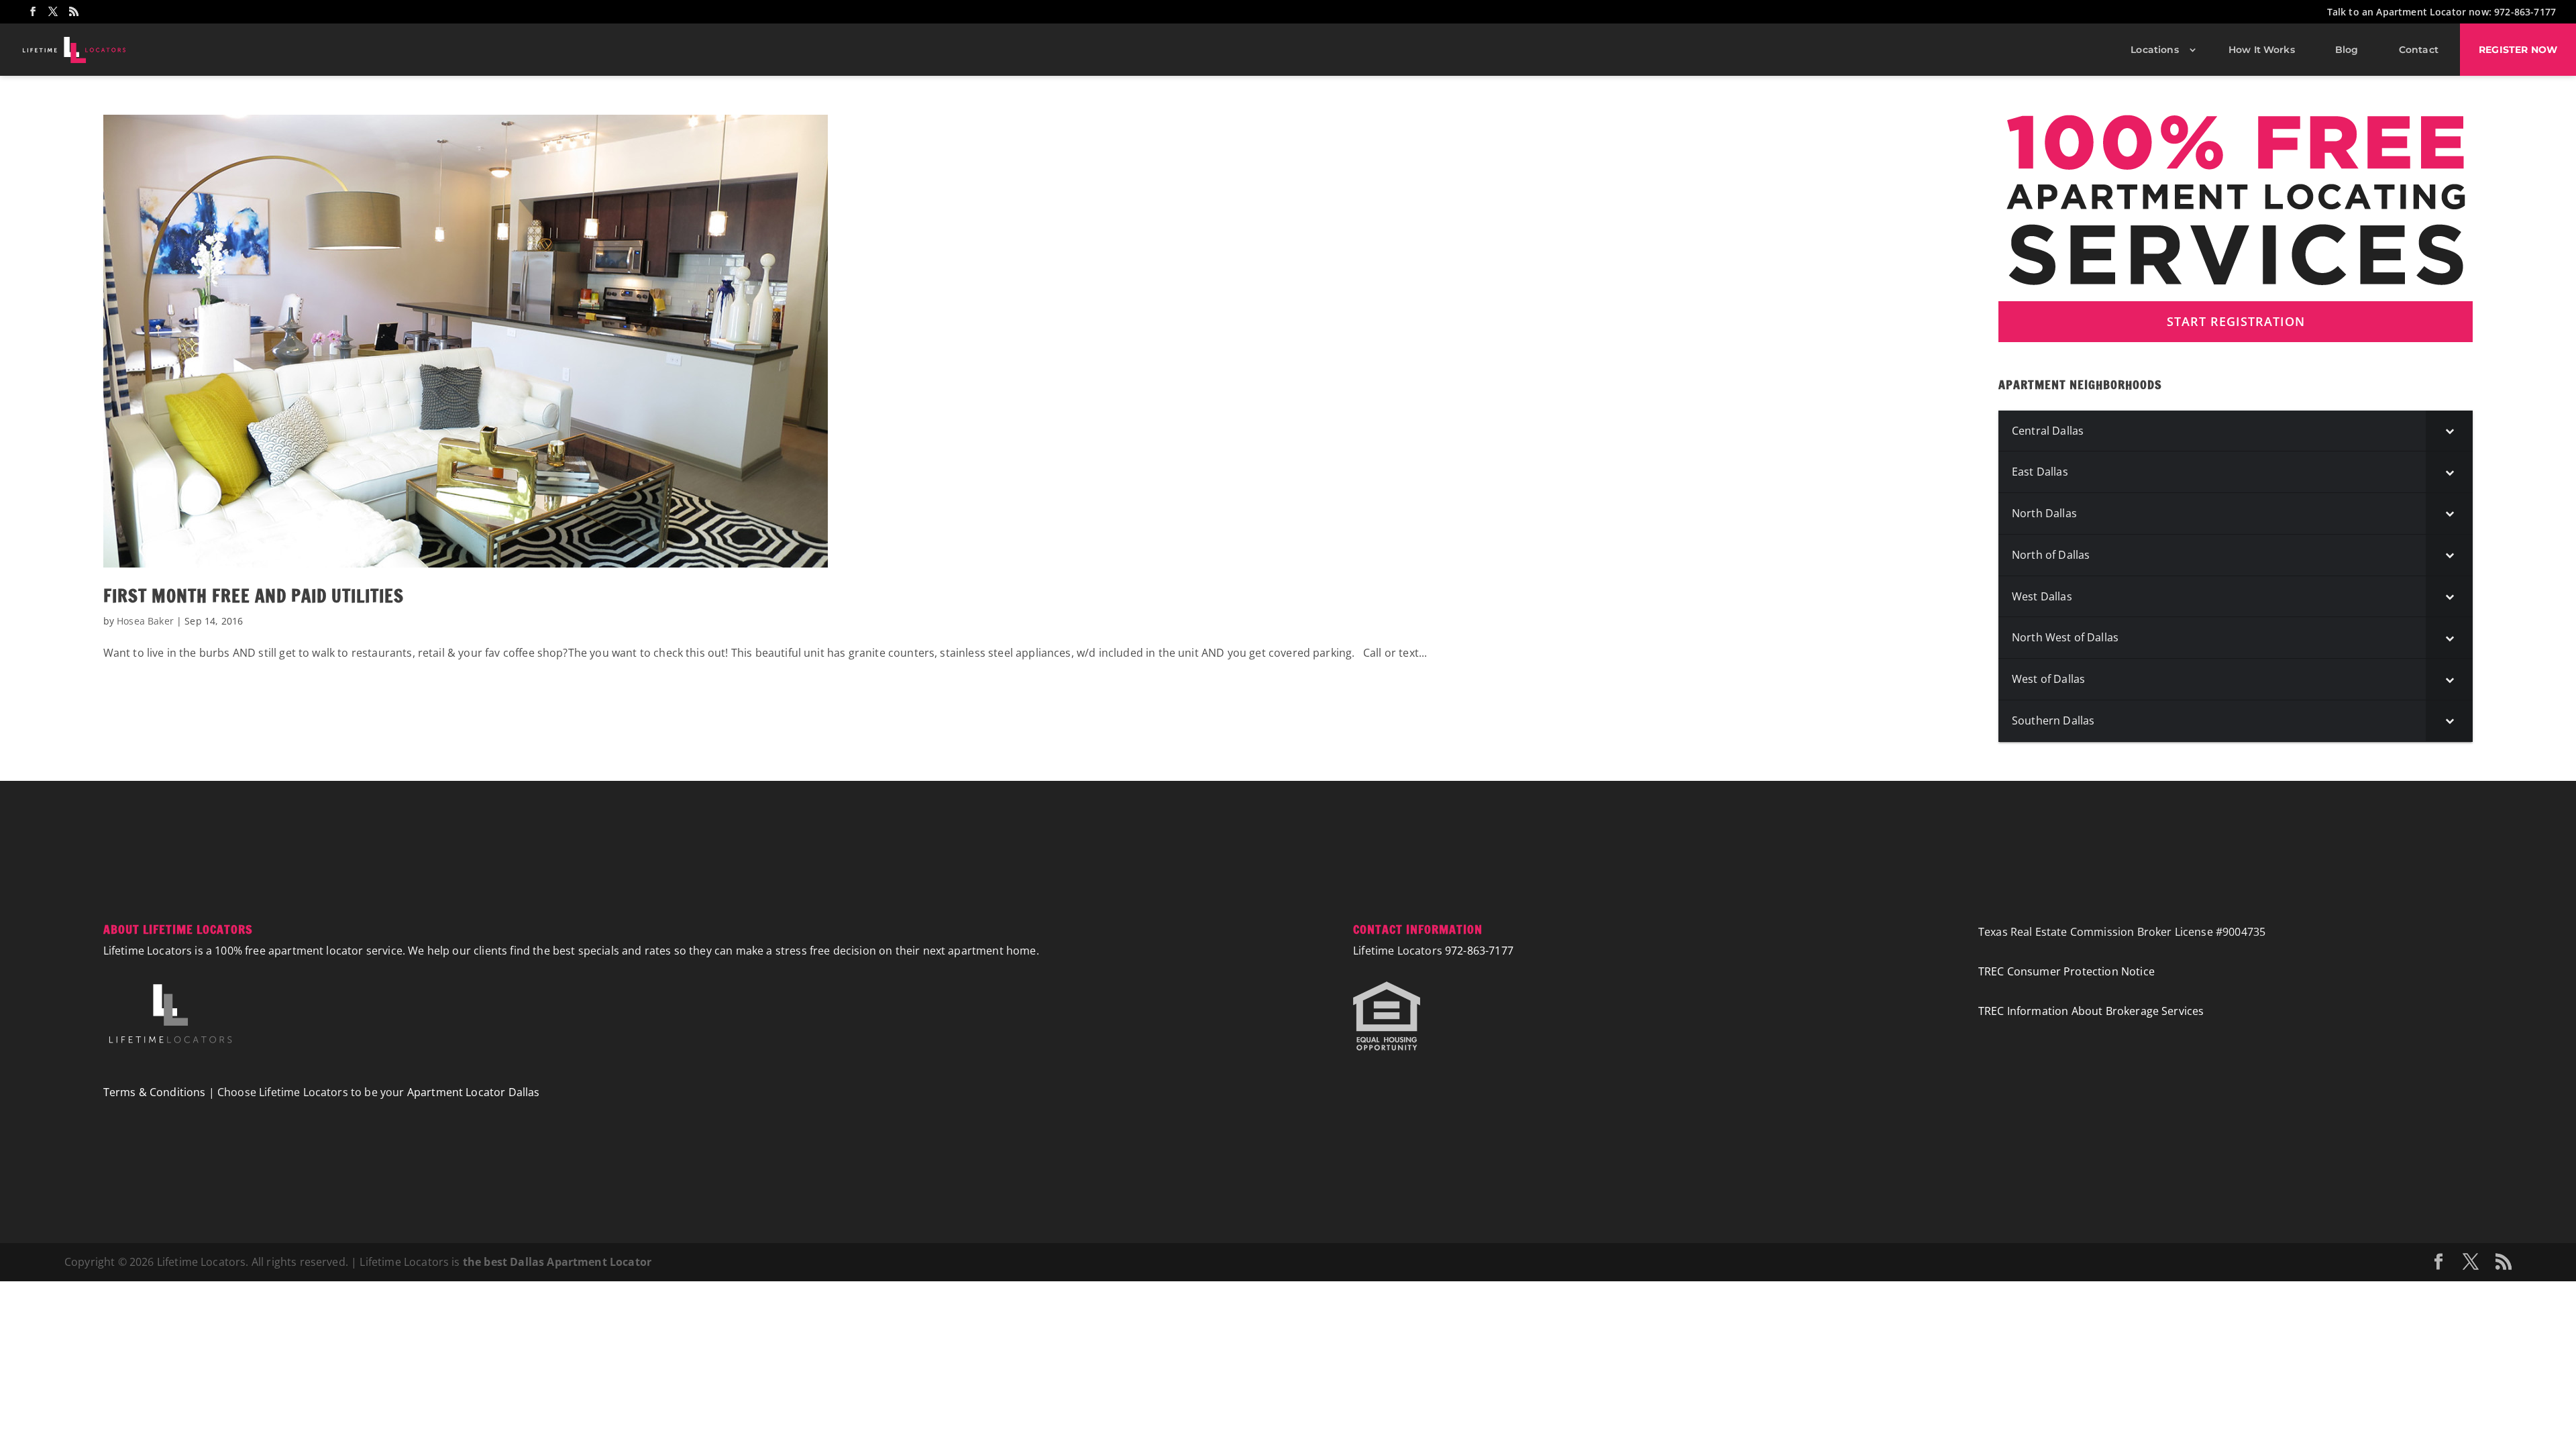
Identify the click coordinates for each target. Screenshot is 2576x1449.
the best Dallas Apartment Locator (557, 1262)
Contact (2419, 50)
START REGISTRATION (2236, 321)
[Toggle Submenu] (2449, 431)
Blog (2347, 50)
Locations (2154, 50)
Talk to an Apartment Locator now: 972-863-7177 (2441, 13)
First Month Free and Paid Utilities (254, 596)
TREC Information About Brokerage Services (2091, 1011)
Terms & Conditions (155, 1092)
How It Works (2262, 50)
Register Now (2518, 50)
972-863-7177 (1479, 951)
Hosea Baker (145, 621)
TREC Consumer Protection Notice (2067, 971)
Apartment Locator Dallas (474, 1092)
